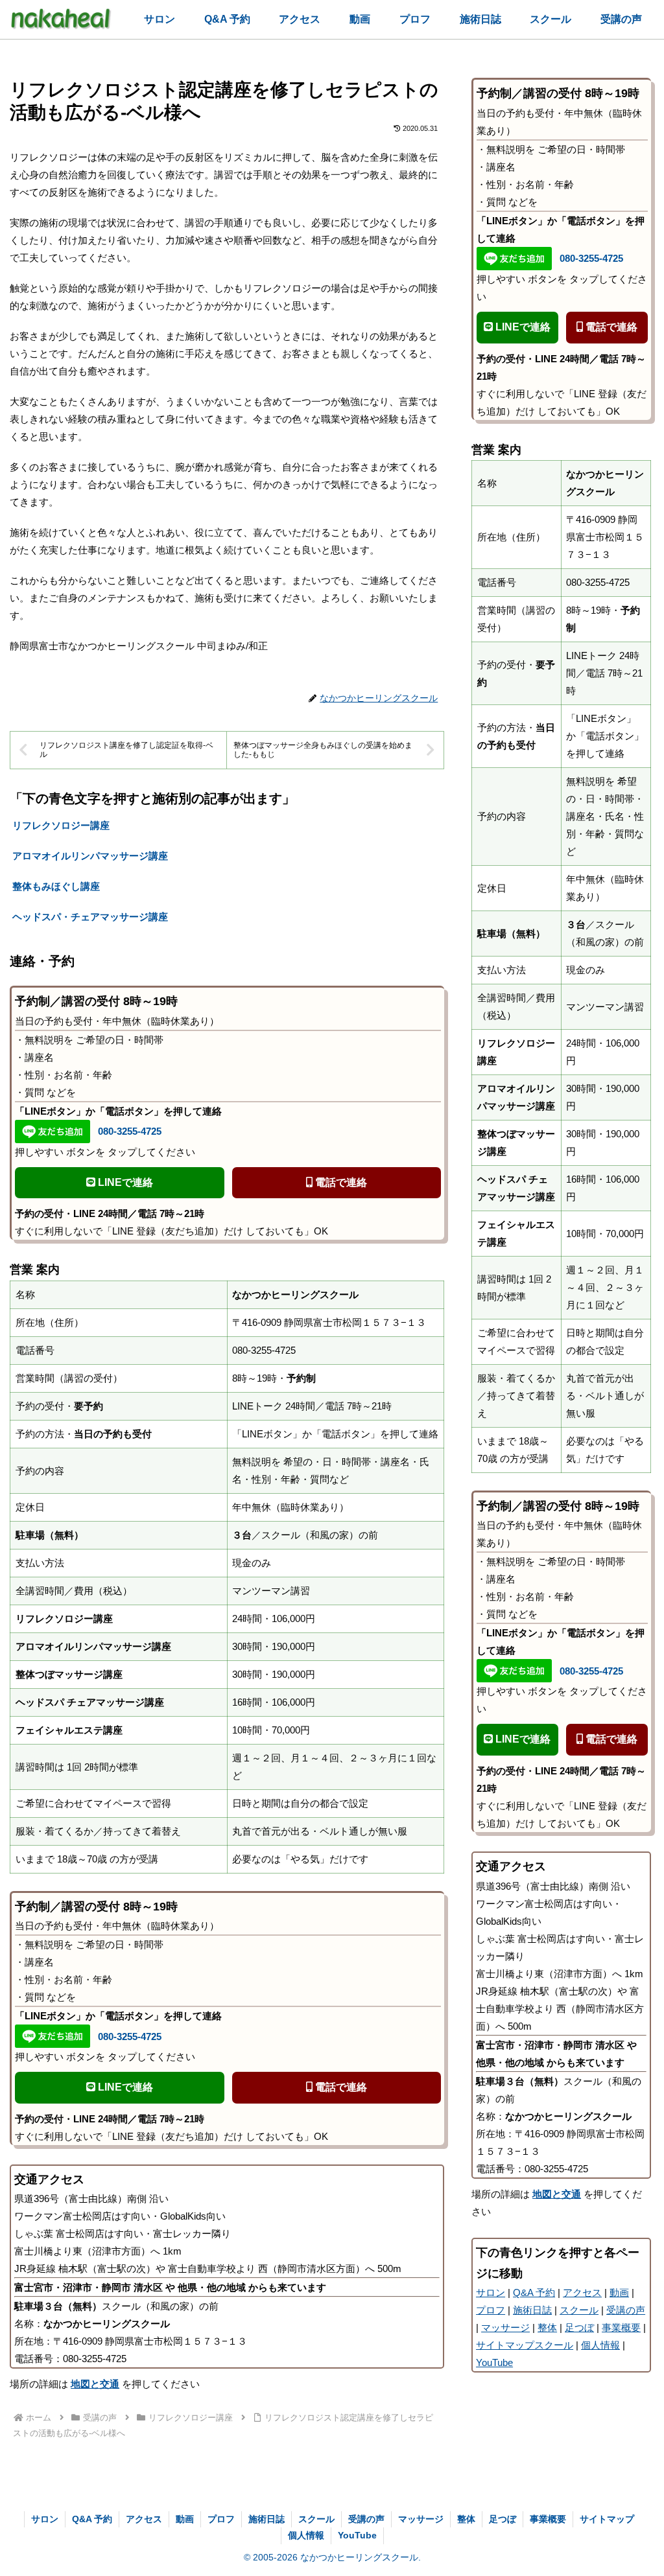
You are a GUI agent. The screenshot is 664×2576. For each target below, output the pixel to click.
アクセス (582, 2292)
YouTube (494, 2362)
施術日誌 (532, 2310)
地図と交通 (95, 2384)
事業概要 (621, 2327)
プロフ (491, 2310)
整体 (547, 2327)
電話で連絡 (340, 1182)
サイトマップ (607, 2519)
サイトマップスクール (525, 2345)
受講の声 (626, 2310)
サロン (491, 2292)
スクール (579, 2310)
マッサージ (505, 2327)
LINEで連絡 (124, 1182)
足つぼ (579, 2327)
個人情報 (600, 2345)
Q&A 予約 (534, 2292)
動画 (619, 2292)
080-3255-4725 (130, 1131)
